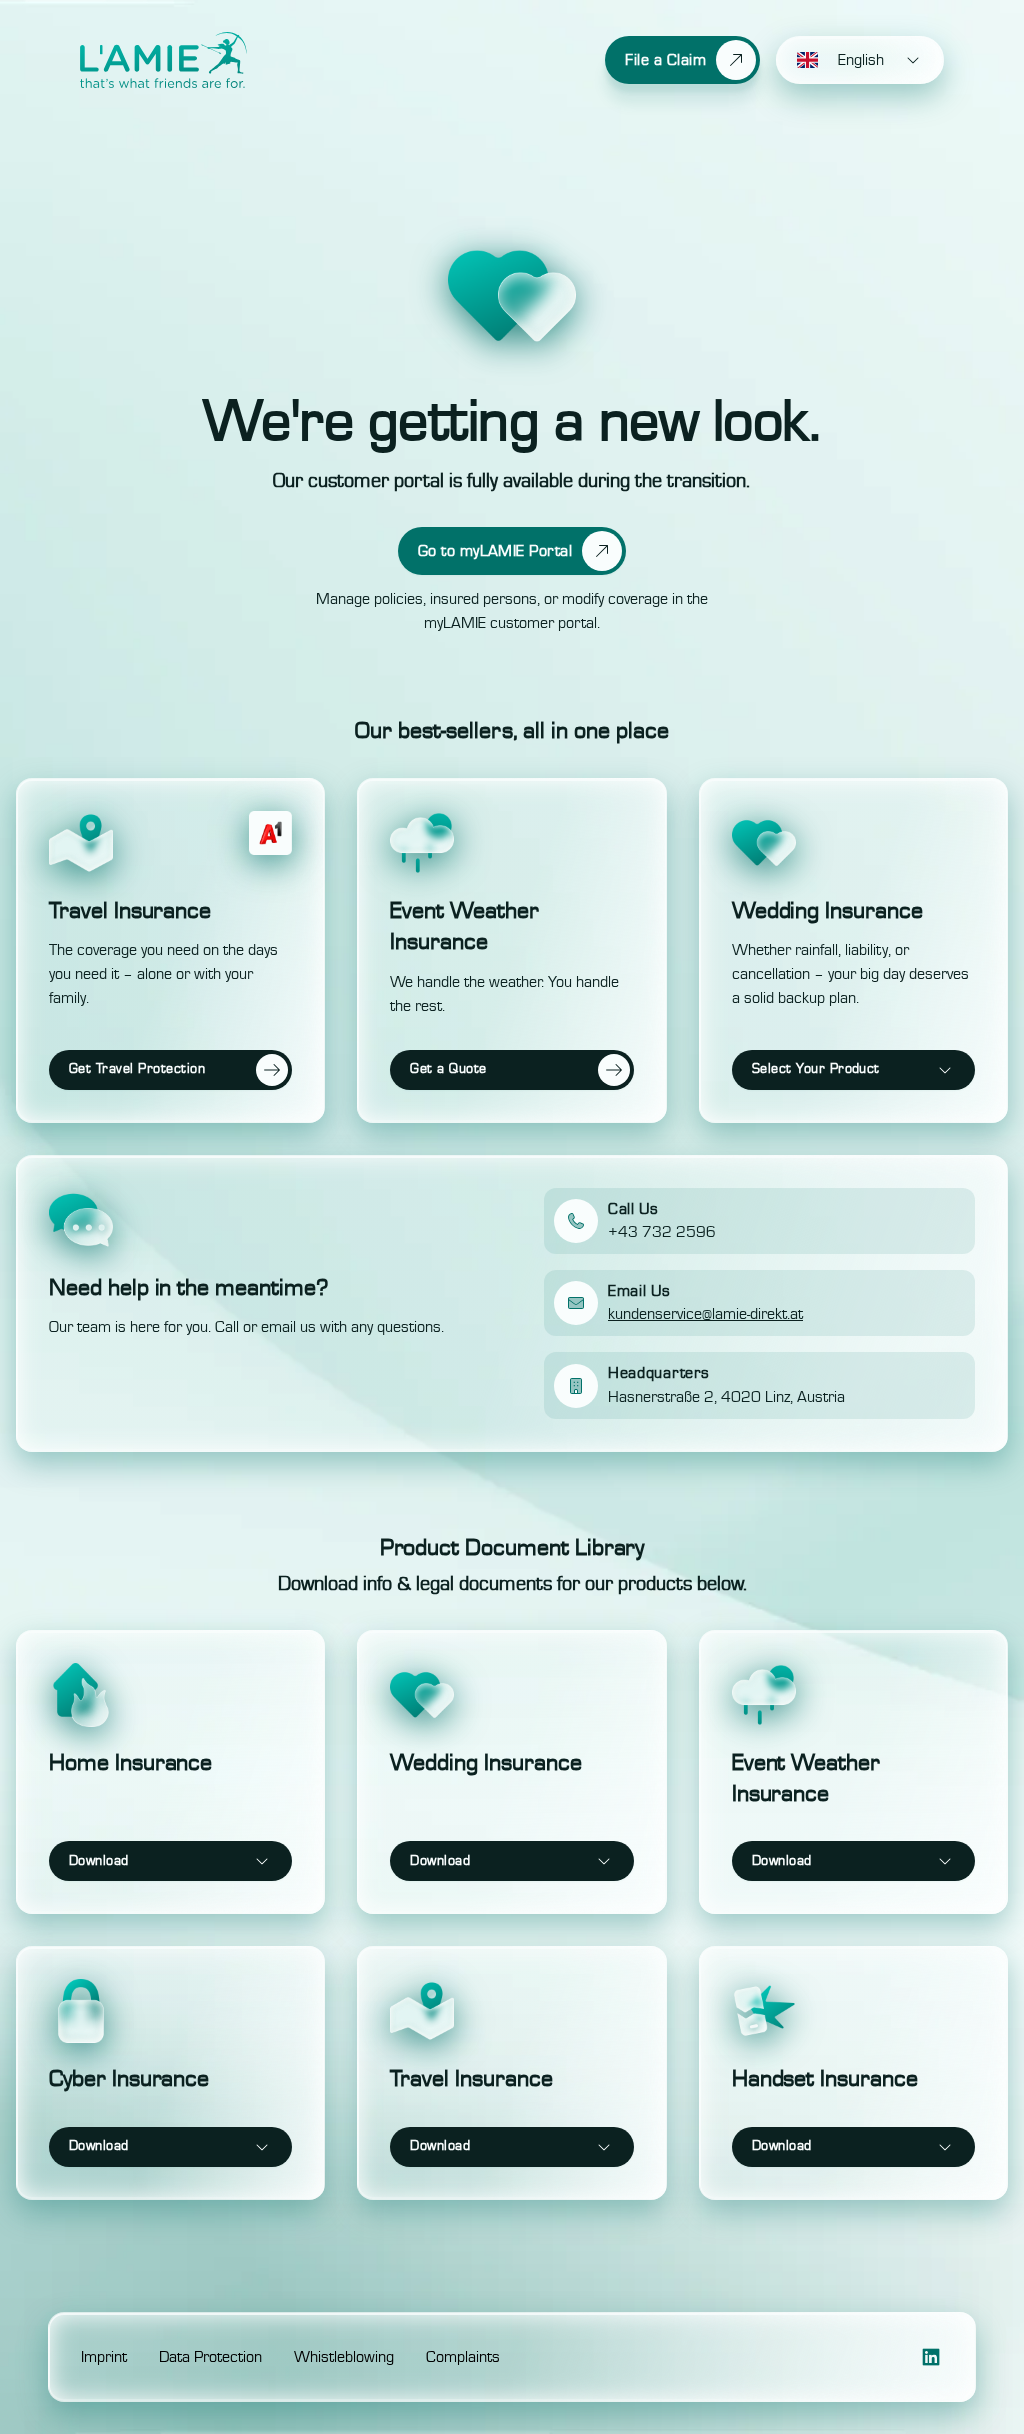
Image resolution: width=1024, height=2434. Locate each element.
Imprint (104, 2357)
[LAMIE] (163, 60)
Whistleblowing (344, 2357)
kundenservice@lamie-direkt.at (705, 1314)
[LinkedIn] (931, 2357)
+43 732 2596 (662, 1232)
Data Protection (210, 2357)
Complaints (463, 2357)
